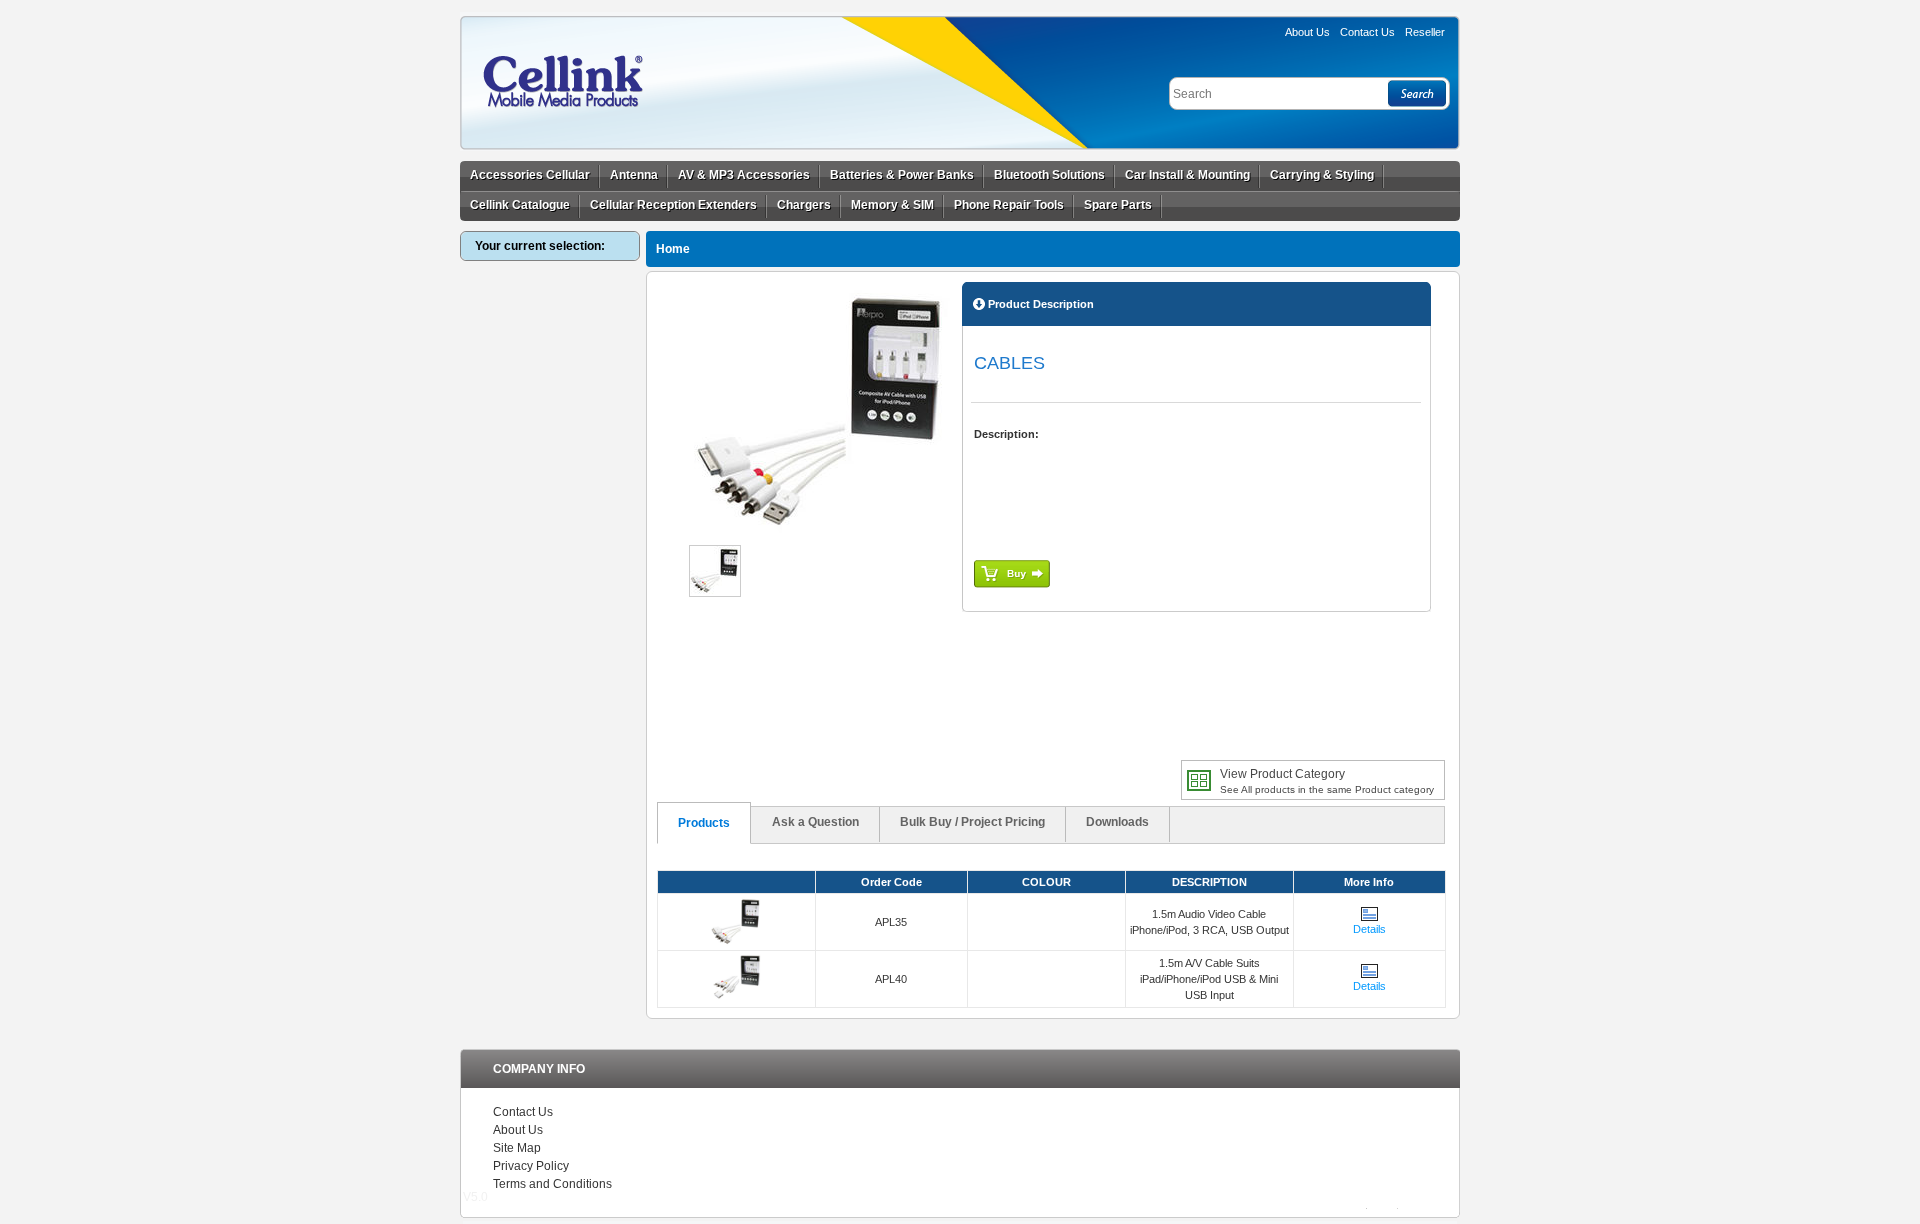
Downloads (1117, 822)
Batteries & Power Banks (902, 175)
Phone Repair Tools (1009, 205)
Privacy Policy (531, 1166)
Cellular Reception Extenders (673, 205)
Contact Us (523, 1112)
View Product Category (1327, 781)
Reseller (1425, 32)
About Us (1307, 32)
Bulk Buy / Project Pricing (972, 822)
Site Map (517, 1148)
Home (673, 249)
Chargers (804, 205)
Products (704, 823)
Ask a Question (815, 822)
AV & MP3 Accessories (744, 175)
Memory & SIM (892, 205)
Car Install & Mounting (1187, 175)
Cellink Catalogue (520, 205)
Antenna (634, 175)
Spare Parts (1118, 205)
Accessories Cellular (530, 175)
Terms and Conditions (552, 1184)
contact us (1367, 32)
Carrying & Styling (1322, 175)
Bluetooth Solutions (1049, 175)
